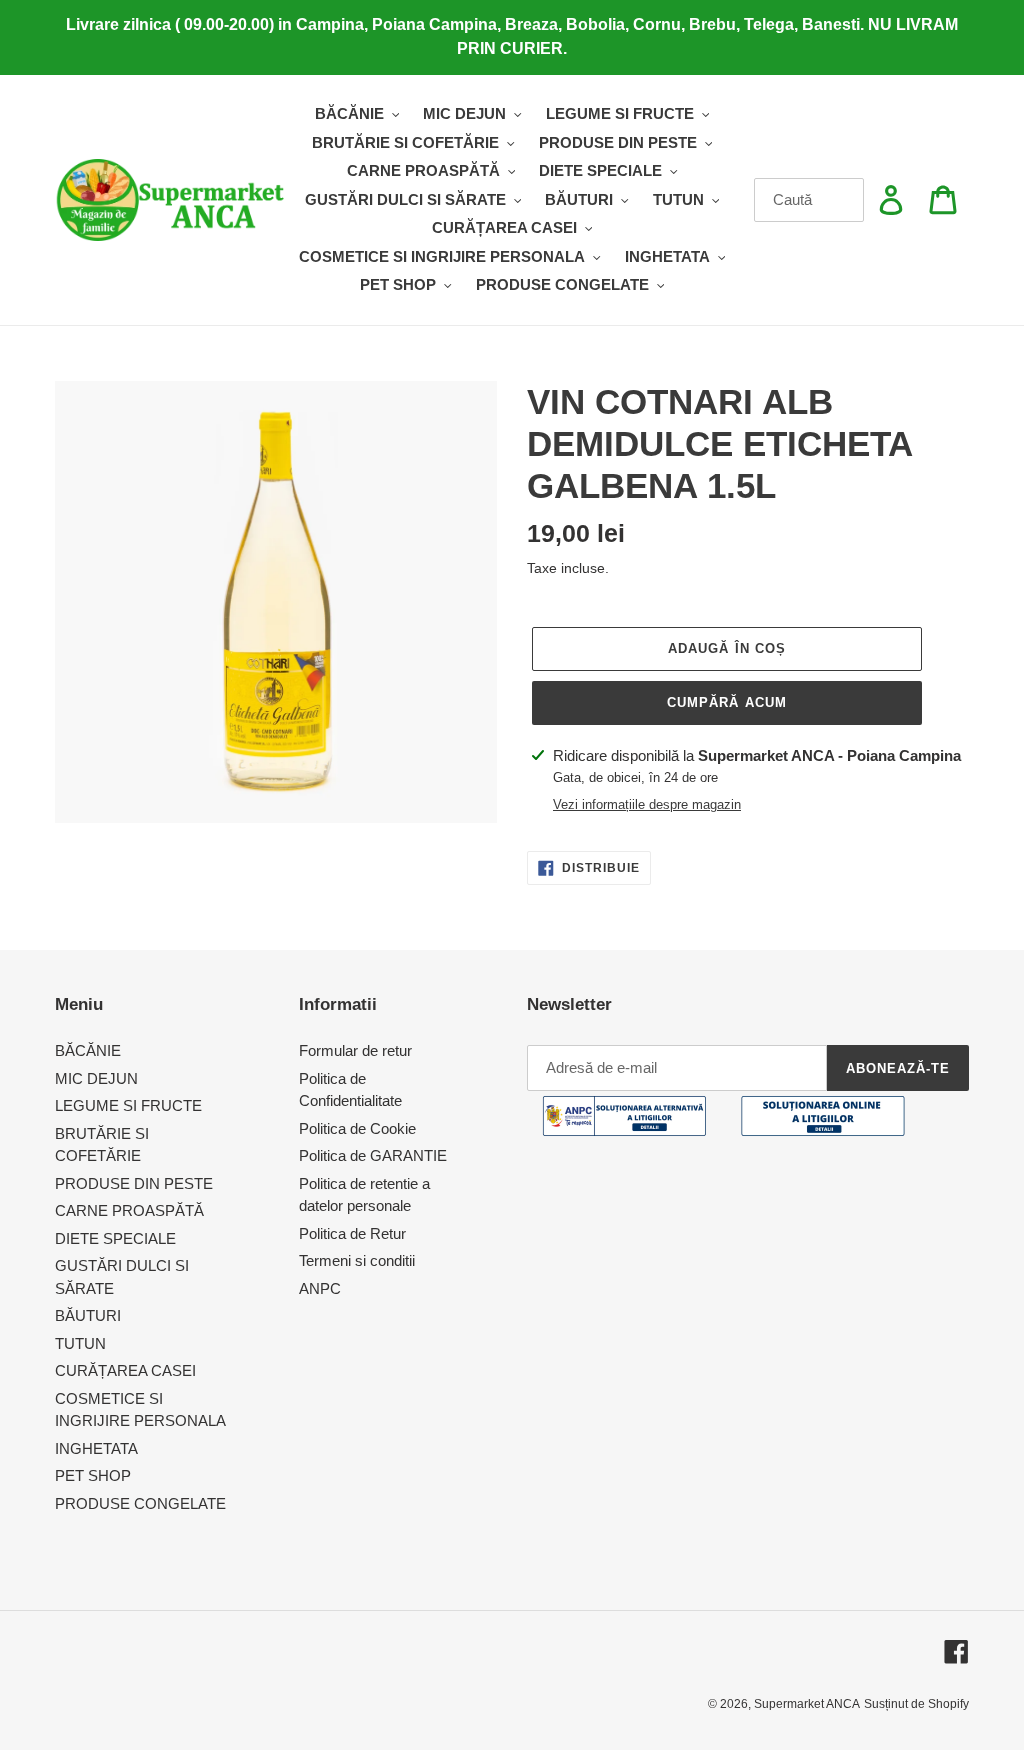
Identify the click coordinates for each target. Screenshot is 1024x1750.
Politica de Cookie (357, 1128)
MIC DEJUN (96, 1078)
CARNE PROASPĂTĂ (129, 1210)
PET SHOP (93, 1475)
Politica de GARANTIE (373, 1155)
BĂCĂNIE (88, 1050)
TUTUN (80, 1343)
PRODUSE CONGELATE (140, 1503)
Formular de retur (355, 1050)
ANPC (320, 1288)
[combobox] (809, 200)
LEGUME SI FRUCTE (128, 1105)
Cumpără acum (726, 702)
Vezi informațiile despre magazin (647, 804)
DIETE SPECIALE (115, 1238)
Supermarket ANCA (807, 1704)
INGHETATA (96, 1448)
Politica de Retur (352, 1233)
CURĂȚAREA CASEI (125, 1370)
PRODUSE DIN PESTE (134, 1183)
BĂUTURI (88, 1315)
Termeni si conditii (357, 1260)
